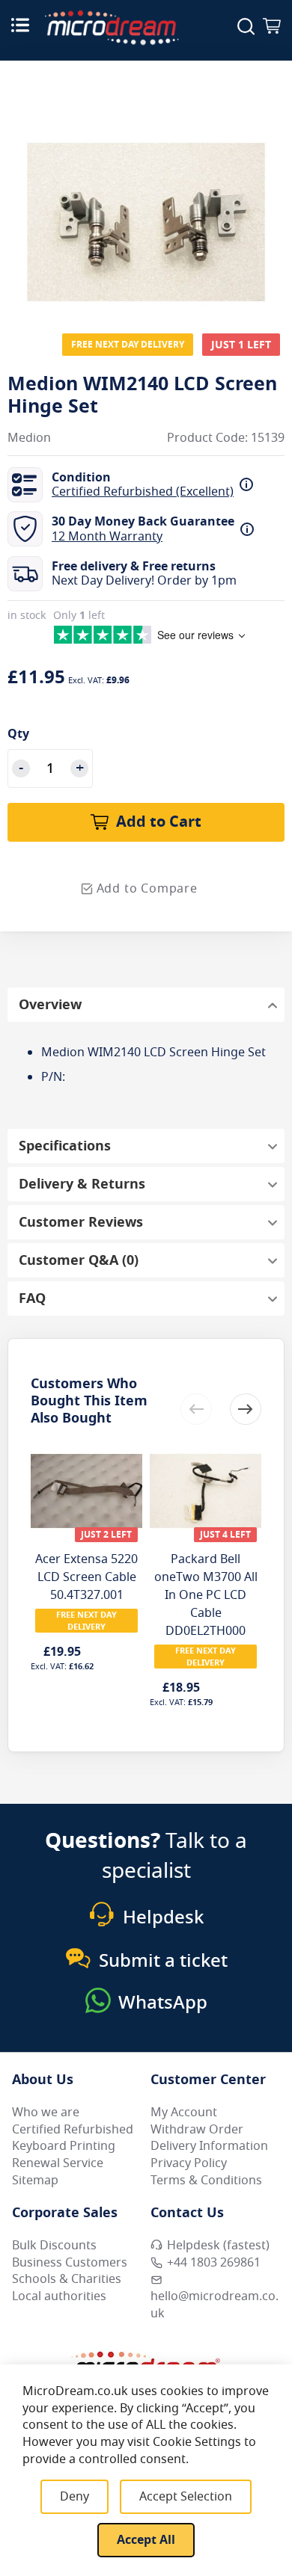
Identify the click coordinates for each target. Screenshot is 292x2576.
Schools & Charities (67, 2279)
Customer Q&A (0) (79, 1260)
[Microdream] (112, 28)
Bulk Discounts (54, 2246)
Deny (74, 2497)
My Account (184, 2113)
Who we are (46, 2113)
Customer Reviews (81, 1222)
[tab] (146, 1005)
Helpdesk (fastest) (218, 2246)
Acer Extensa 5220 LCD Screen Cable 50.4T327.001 (86, 1577)
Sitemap (35, 2181)
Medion (29, 438)
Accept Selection (186, 2497)
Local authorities (59, 2296)
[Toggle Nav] (20, 25)
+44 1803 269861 (214, 2263)
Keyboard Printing (64, 2146)
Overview (50, 1005)
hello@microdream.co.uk (215, 2305)
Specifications (65, 1146)
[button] (246, 1409)
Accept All (146, 2540)
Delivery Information (209, 2146)
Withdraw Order (197, 2130)
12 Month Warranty (107, 537)
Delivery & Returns (82, 1184)
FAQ (32, 1298)
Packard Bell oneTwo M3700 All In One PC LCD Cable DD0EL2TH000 (206, 1595)
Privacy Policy (189, 2163)
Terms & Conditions (206, 2181)
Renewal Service (58, 2163)
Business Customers (70, 2263)
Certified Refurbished (73, 2130)
